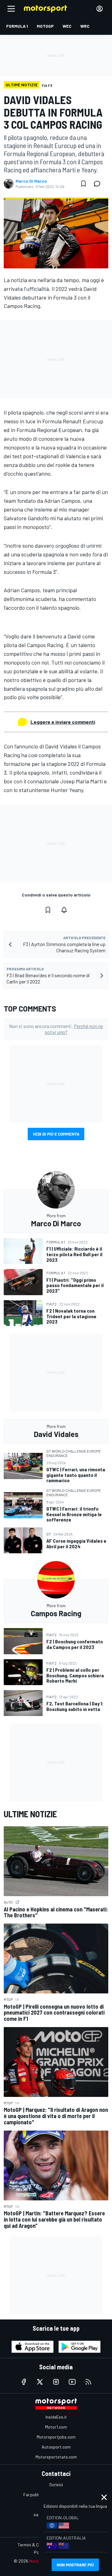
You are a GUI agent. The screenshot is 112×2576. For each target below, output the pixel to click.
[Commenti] (99, 184)
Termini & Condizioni (37, 2545)
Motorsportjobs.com (56, 2437)
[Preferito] (83, 184)
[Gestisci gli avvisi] (64, 910)
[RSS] (88, 2382)
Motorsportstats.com (56, 2457)
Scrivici (56, 2485)
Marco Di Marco (31, 181)
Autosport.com (56, 2447)
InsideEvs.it (56, 2417)
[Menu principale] (11, 9)
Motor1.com (56, 2427)
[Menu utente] (100, 9)
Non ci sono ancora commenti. (56, 1029)
